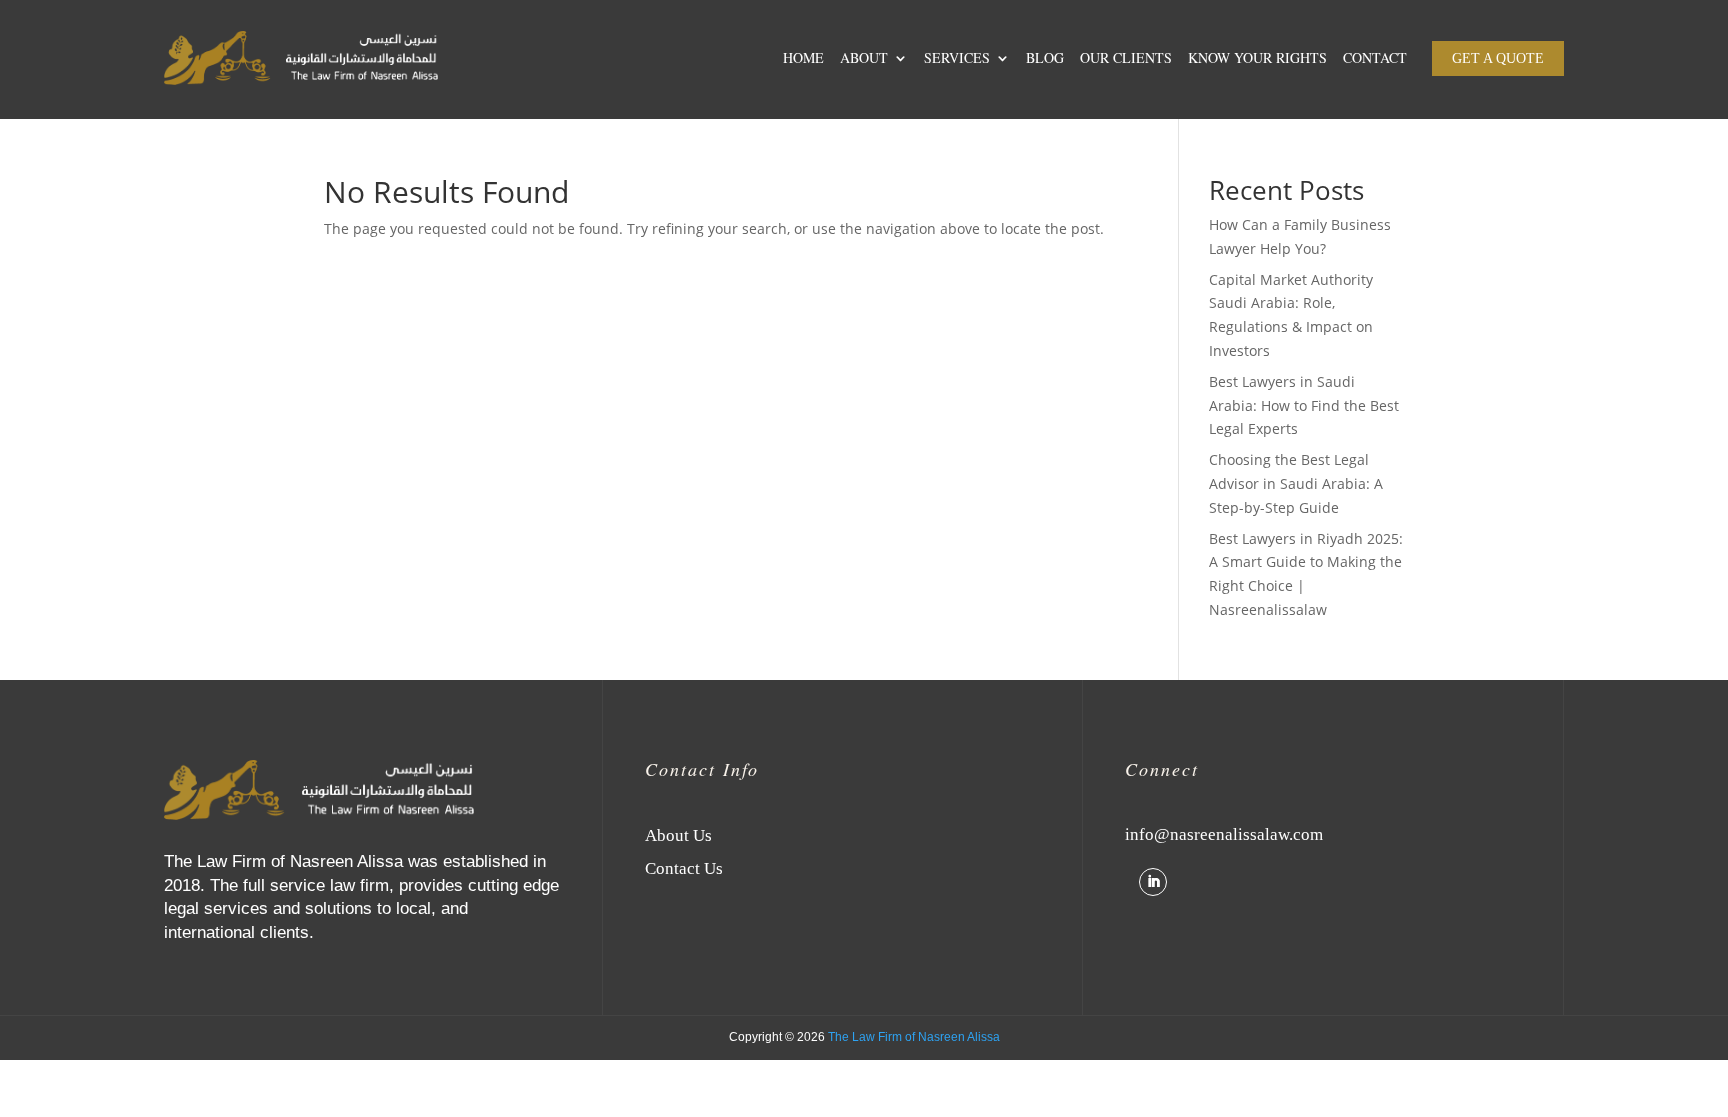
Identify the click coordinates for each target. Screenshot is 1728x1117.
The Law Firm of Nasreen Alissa (914, 1037)
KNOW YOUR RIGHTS (1257, 57)
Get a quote (1498, 58)
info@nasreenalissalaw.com (1224, 834)
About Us (678, 835)
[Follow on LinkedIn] (1153, 882)
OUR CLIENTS (1126, 57)
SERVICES (957, 57)
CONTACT (1375, 57)
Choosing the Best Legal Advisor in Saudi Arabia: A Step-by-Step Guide (1296, 483)
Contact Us (684, 868)
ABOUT (864, 57)
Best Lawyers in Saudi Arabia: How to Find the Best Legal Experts (1304, 405)
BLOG (1045, 57)
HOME (803, 57)
